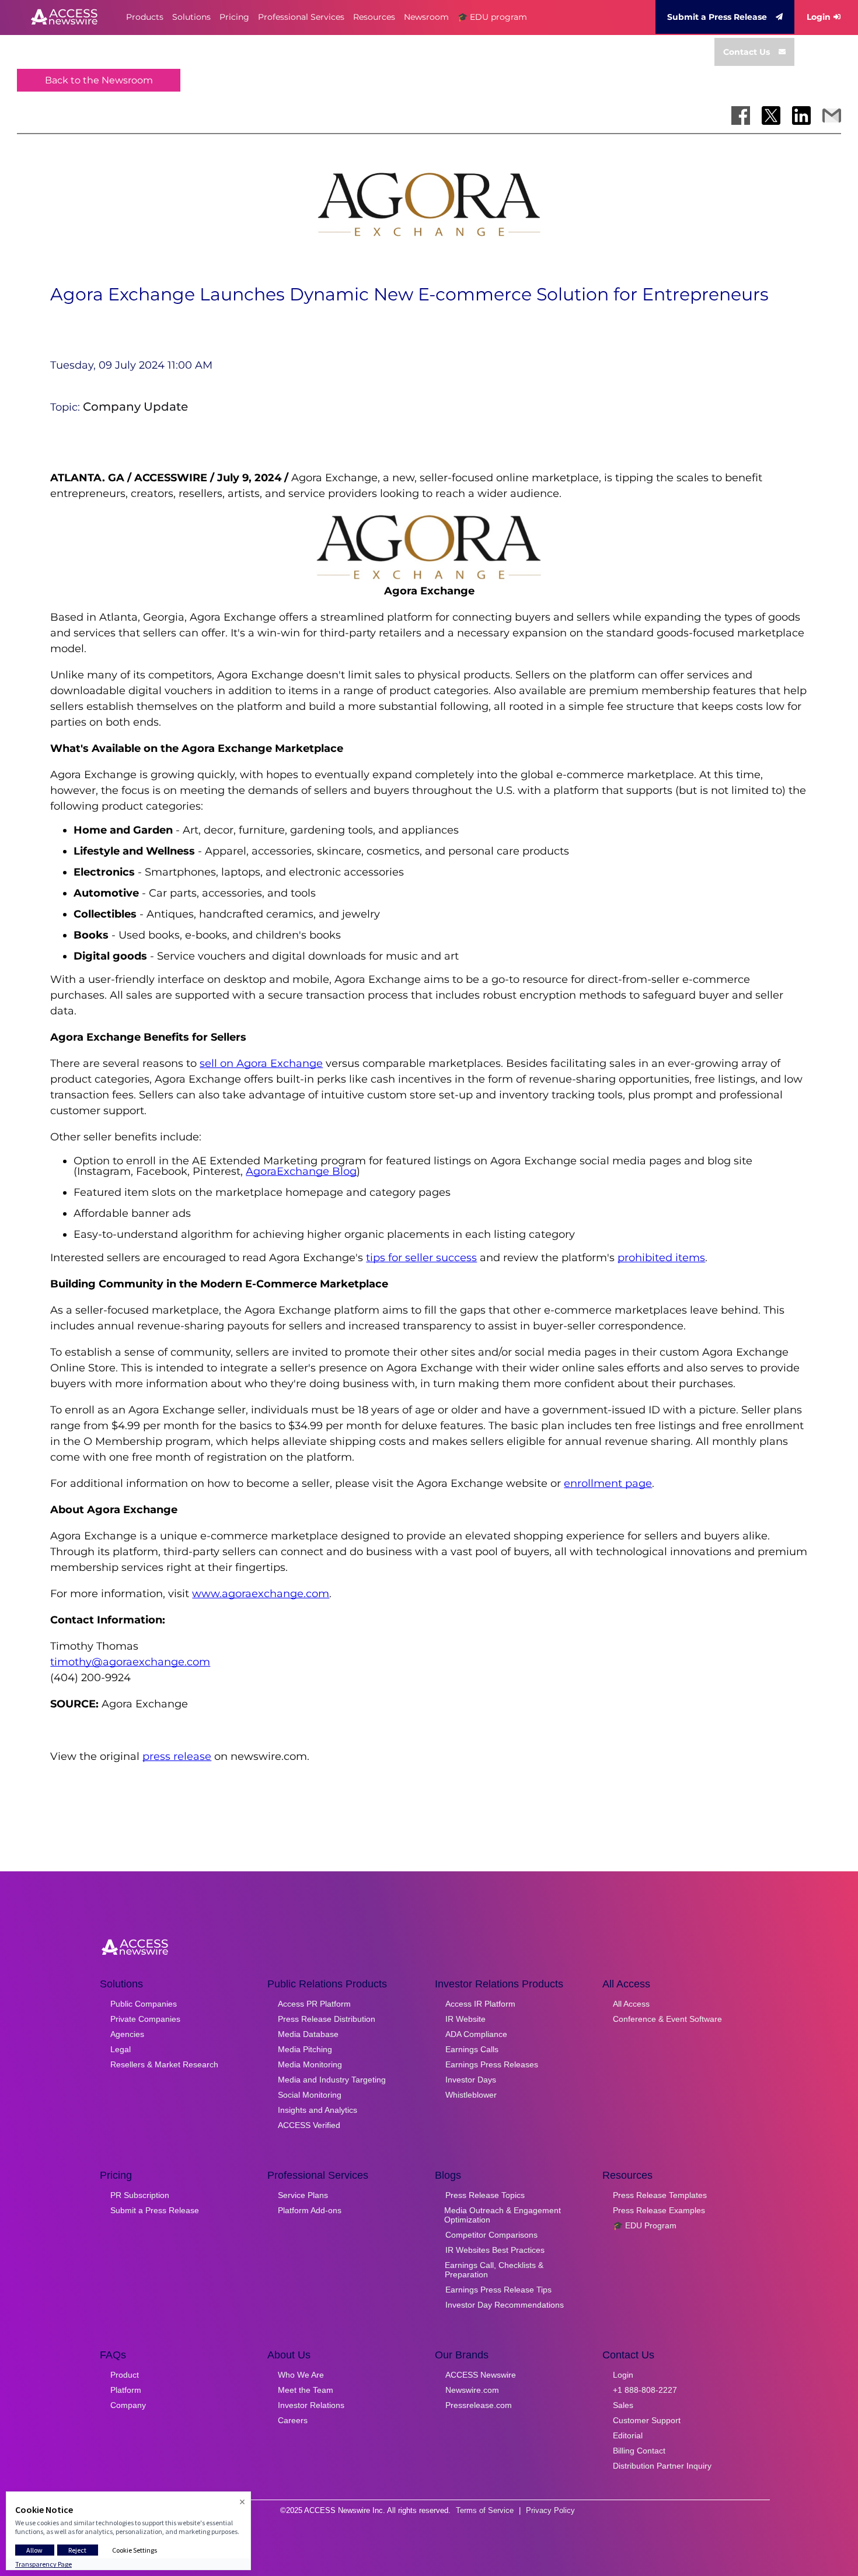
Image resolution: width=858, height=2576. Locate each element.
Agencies (127, 2034)
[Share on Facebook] (741, 116)
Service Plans (303, 2195)
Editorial (628, 2435)
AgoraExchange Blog (301, 1171)
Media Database (308, 2034)
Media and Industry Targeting (332, 2080)
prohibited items (661, 1258)
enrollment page (608, 1483)
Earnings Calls (472, 2049)
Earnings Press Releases (492, 2064)
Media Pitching (305, 2049)
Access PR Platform (314, 2004)
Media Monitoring (310, 2064)
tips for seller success (421, 1258)
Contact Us (747, 52)
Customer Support (647, 2420)
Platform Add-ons (310, 2210)
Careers (293, 2420)
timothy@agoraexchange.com (130, 1662)
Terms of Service (485, 2510)
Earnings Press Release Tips (498, 2290)
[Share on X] (771, 116)
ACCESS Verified (309, 2125)
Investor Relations (311, 2405)
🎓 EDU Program (645, 2225)
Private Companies (145, 2019)
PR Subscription (140, 2195)
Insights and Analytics (318, 2110)
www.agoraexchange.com (261, 1594)
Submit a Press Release (717, 17)
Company (128, 2405)
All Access (631, 2004)
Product (125, 2375)
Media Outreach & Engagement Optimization (503, 2215)
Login (819, 17)
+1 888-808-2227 (645, 2390)
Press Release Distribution (327, 2019)
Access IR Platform (480, 2004)
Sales (623, 2405)
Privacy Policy (550, 2510)
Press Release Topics (485, 2195)
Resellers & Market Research (164, 2064)
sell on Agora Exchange (261, 1063)
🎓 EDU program (492, 17)
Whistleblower (471, 2095)
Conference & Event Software (667, 2019)
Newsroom (426, 17)
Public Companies (144, 2004)
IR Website (465, 2019)
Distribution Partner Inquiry (662, 2466)
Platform (126, 2390)
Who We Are (301, 2375)
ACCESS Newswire (481, 2375)
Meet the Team (306, 2390)
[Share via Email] (832, 116)
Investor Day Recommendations (505, 2305)
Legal (121, 2049)
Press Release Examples (659, 2210)
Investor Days (471, 2080)
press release (177, 1756)
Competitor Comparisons (491, 2235)
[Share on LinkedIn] (801, 116)
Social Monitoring (310, 2095)
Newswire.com (472, 2390)
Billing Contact (639, 2451)
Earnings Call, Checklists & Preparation (494, 2270)
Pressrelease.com (479, 2405)
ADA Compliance (476, 2034)
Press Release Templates (660, 2195)
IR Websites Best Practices (495, 2250)
